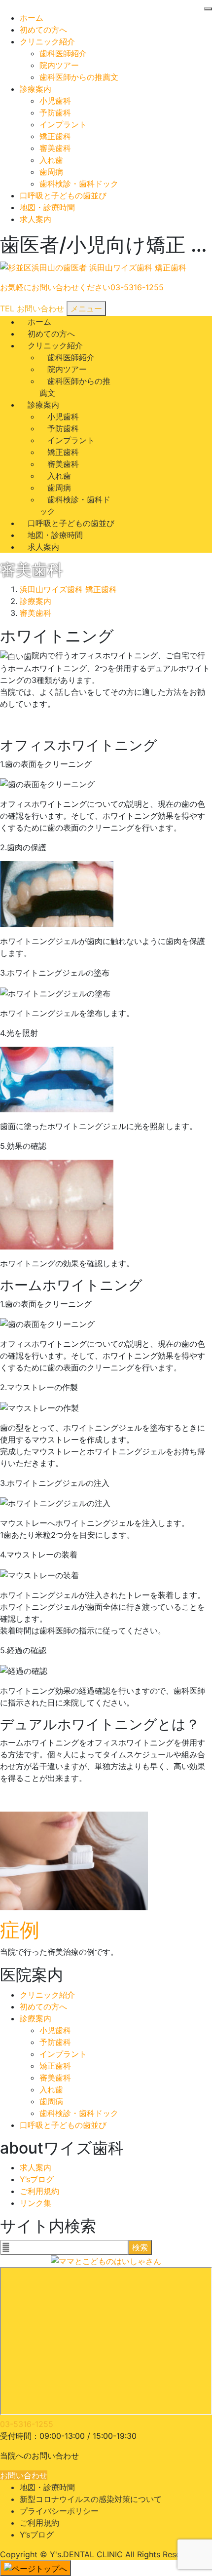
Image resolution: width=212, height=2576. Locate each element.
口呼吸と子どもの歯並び (63, 195)
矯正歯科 (55, 136)
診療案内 (35, 89)
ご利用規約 (39, 2191)
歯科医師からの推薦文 (79, 77)
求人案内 (35, 219)
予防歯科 (55, 113)
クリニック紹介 (47, 41)
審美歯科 (55, 148)
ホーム (32, 18)
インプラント (63, 124)
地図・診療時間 (47, 207)
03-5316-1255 (27, 2424)
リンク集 (35, 2203)
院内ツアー (59, 65)
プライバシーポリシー (59, 2511)
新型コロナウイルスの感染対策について (91, 2499)
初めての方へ (43, 30)
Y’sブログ (37, 2179)
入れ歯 (51, 160)
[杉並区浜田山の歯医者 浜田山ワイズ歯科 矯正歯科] (93, 268)
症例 (20, 1930)
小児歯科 (55, 101)
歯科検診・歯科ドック (79, 184)
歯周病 (51, 172)
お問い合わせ (24, 2475)
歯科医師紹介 (63, 53)
